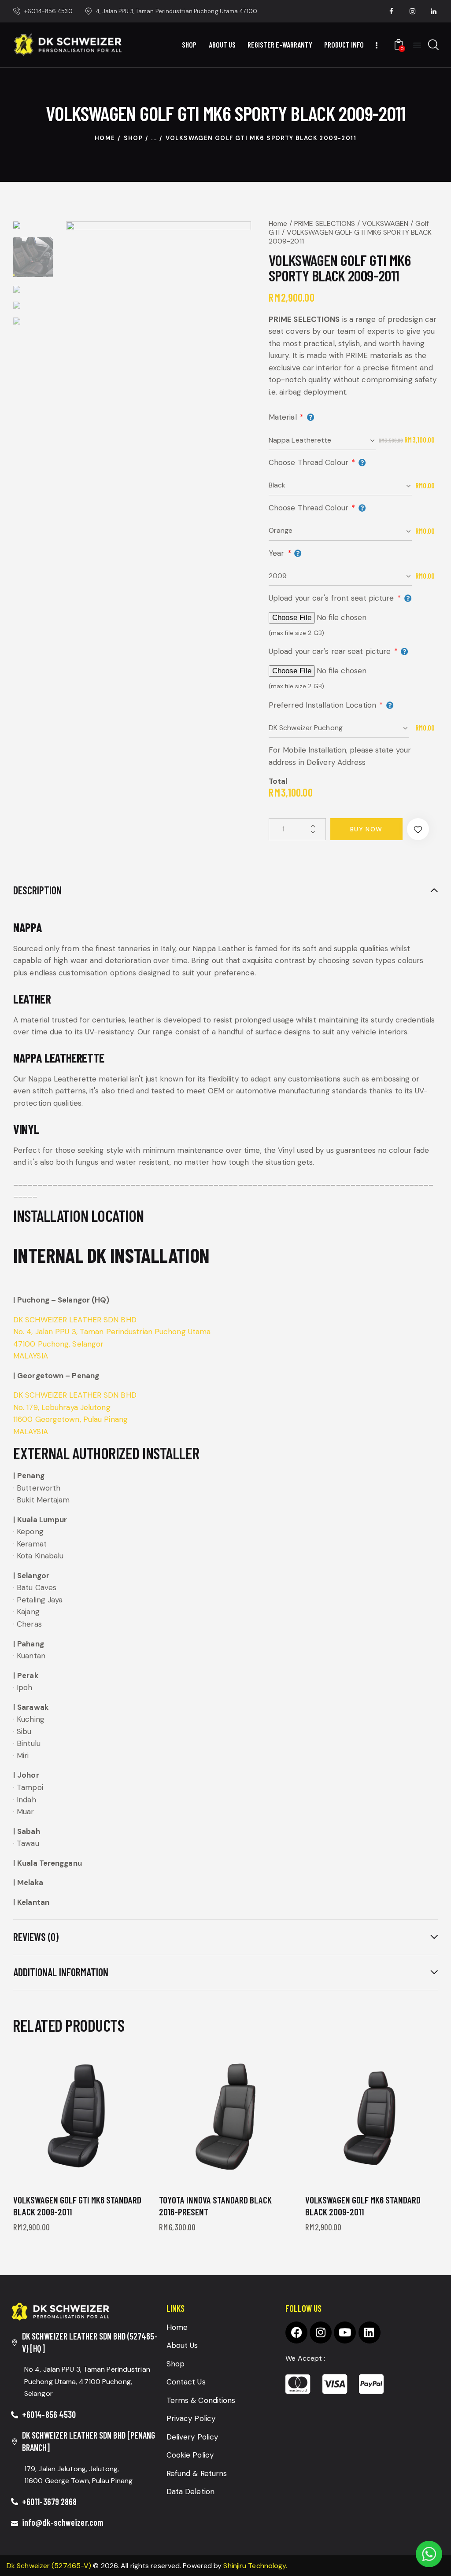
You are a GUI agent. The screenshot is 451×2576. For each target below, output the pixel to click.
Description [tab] (37, 890)
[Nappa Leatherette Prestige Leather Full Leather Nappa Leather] (322, 440)
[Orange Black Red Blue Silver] (340, 531)
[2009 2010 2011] (340, 576)
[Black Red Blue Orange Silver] (340, 486)
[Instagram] (321, 2332)
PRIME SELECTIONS (325, 223)
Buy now (366, 829)
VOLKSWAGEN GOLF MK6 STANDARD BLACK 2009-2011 (363, 2206)
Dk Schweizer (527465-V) (49, 2566)
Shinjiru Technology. (255, 2566)
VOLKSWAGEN (385, 223)
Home (105, 138)
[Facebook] (296, 2332)
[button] (418, 829)
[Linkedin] (370, 2332)
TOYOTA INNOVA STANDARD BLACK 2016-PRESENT (215, 2206)
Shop (133, 138)
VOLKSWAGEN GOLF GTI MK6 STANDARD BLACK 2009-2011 (77, 2206)
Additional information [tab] (61, 1972)
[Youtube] (345, 2332)
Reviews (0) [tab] (36, 1937)
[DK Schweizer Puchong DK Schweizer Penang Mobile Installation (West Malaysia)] (340, 728)
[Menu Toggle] (417, 45)
